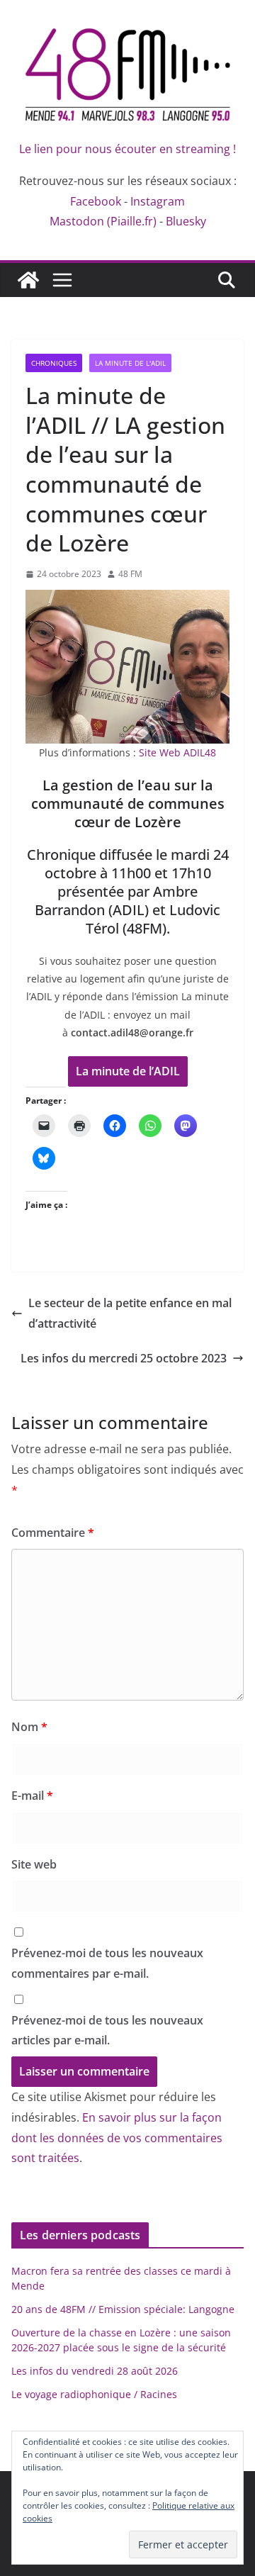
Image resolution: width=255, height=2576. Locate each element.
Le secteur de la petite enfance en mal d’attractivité (130, 1313)
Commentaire (53, 1533)
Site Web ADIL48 (177, 752)
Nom (29, 1727)
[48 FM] (28, 280)
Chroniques (54, 363)
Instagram (158, 201)
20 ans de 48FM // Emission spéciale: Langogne (123, 2309)
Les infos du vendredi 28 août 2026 (95, 2371)
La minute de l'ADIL (130, 363)
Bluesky (186, 221)
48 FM (130, 574)
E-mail (32, 1796)
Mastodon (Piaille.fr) (103, 221)
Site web (34, 1864)
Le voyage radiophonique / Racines (94, 2394)
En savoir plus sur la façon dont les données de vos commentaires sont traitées (117, 2138)
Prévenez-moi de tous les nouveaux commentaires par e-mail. (107, 1963)
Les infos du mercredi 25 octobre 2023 (124, 1358)
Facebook (96, 201)
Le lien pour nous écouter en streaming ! (127, 149)
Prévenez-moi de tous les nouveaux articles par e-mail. (107, 2031)
